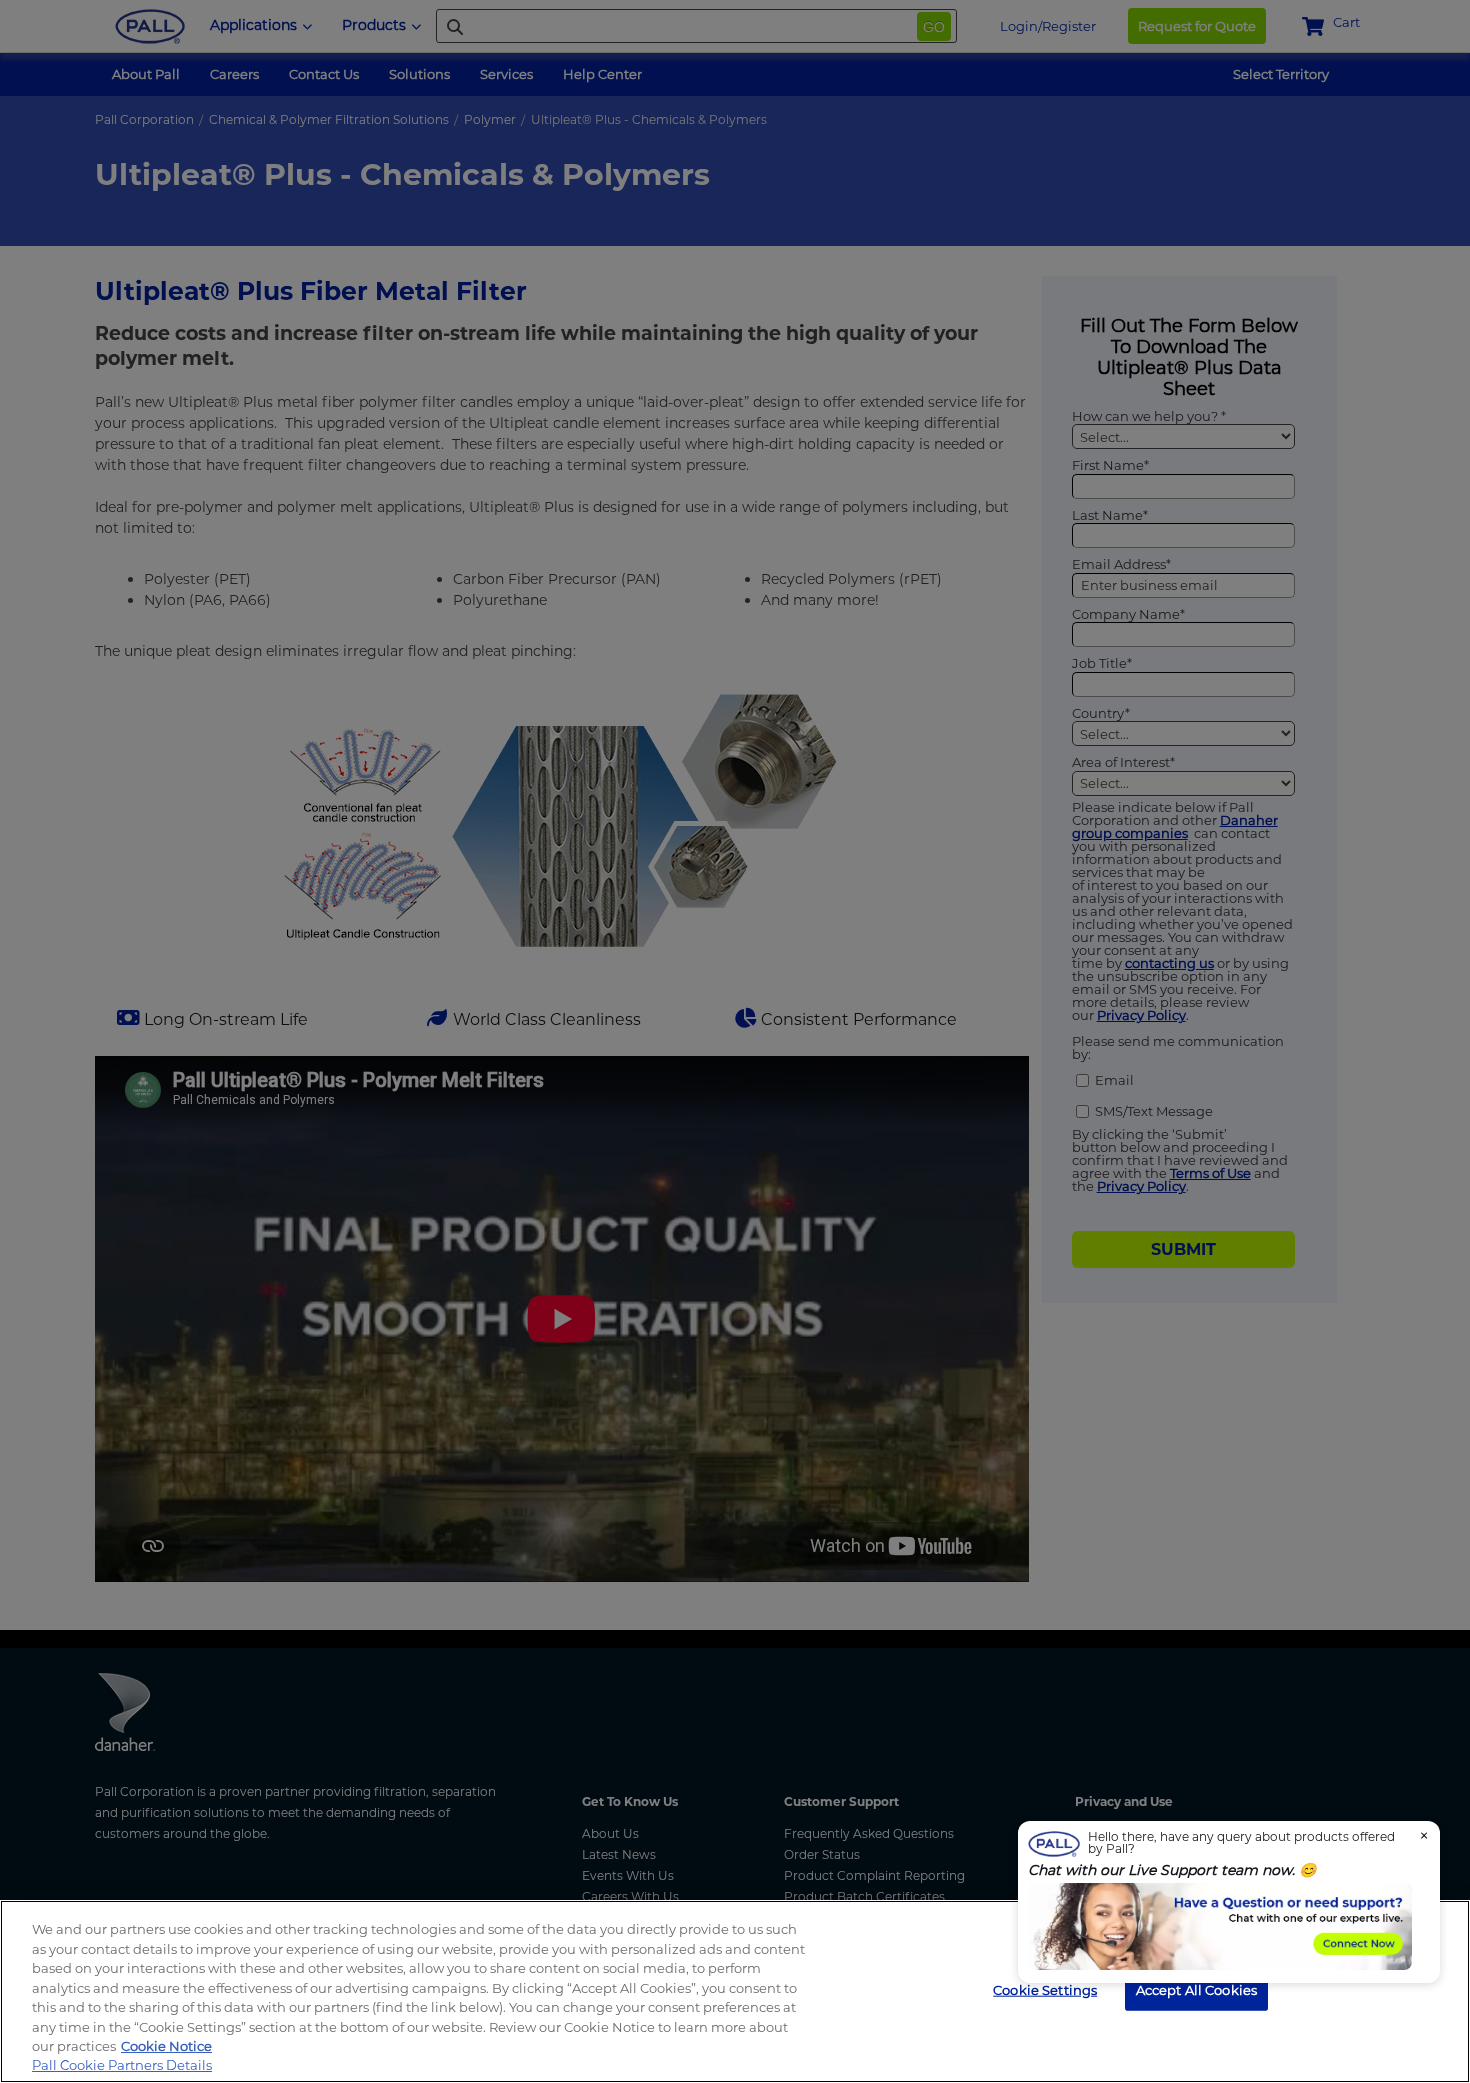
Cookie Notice (166, 2046)
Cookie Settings (1045, 1989)
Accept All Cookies (1196, 1989)
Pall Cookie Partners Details (122, 2065)
